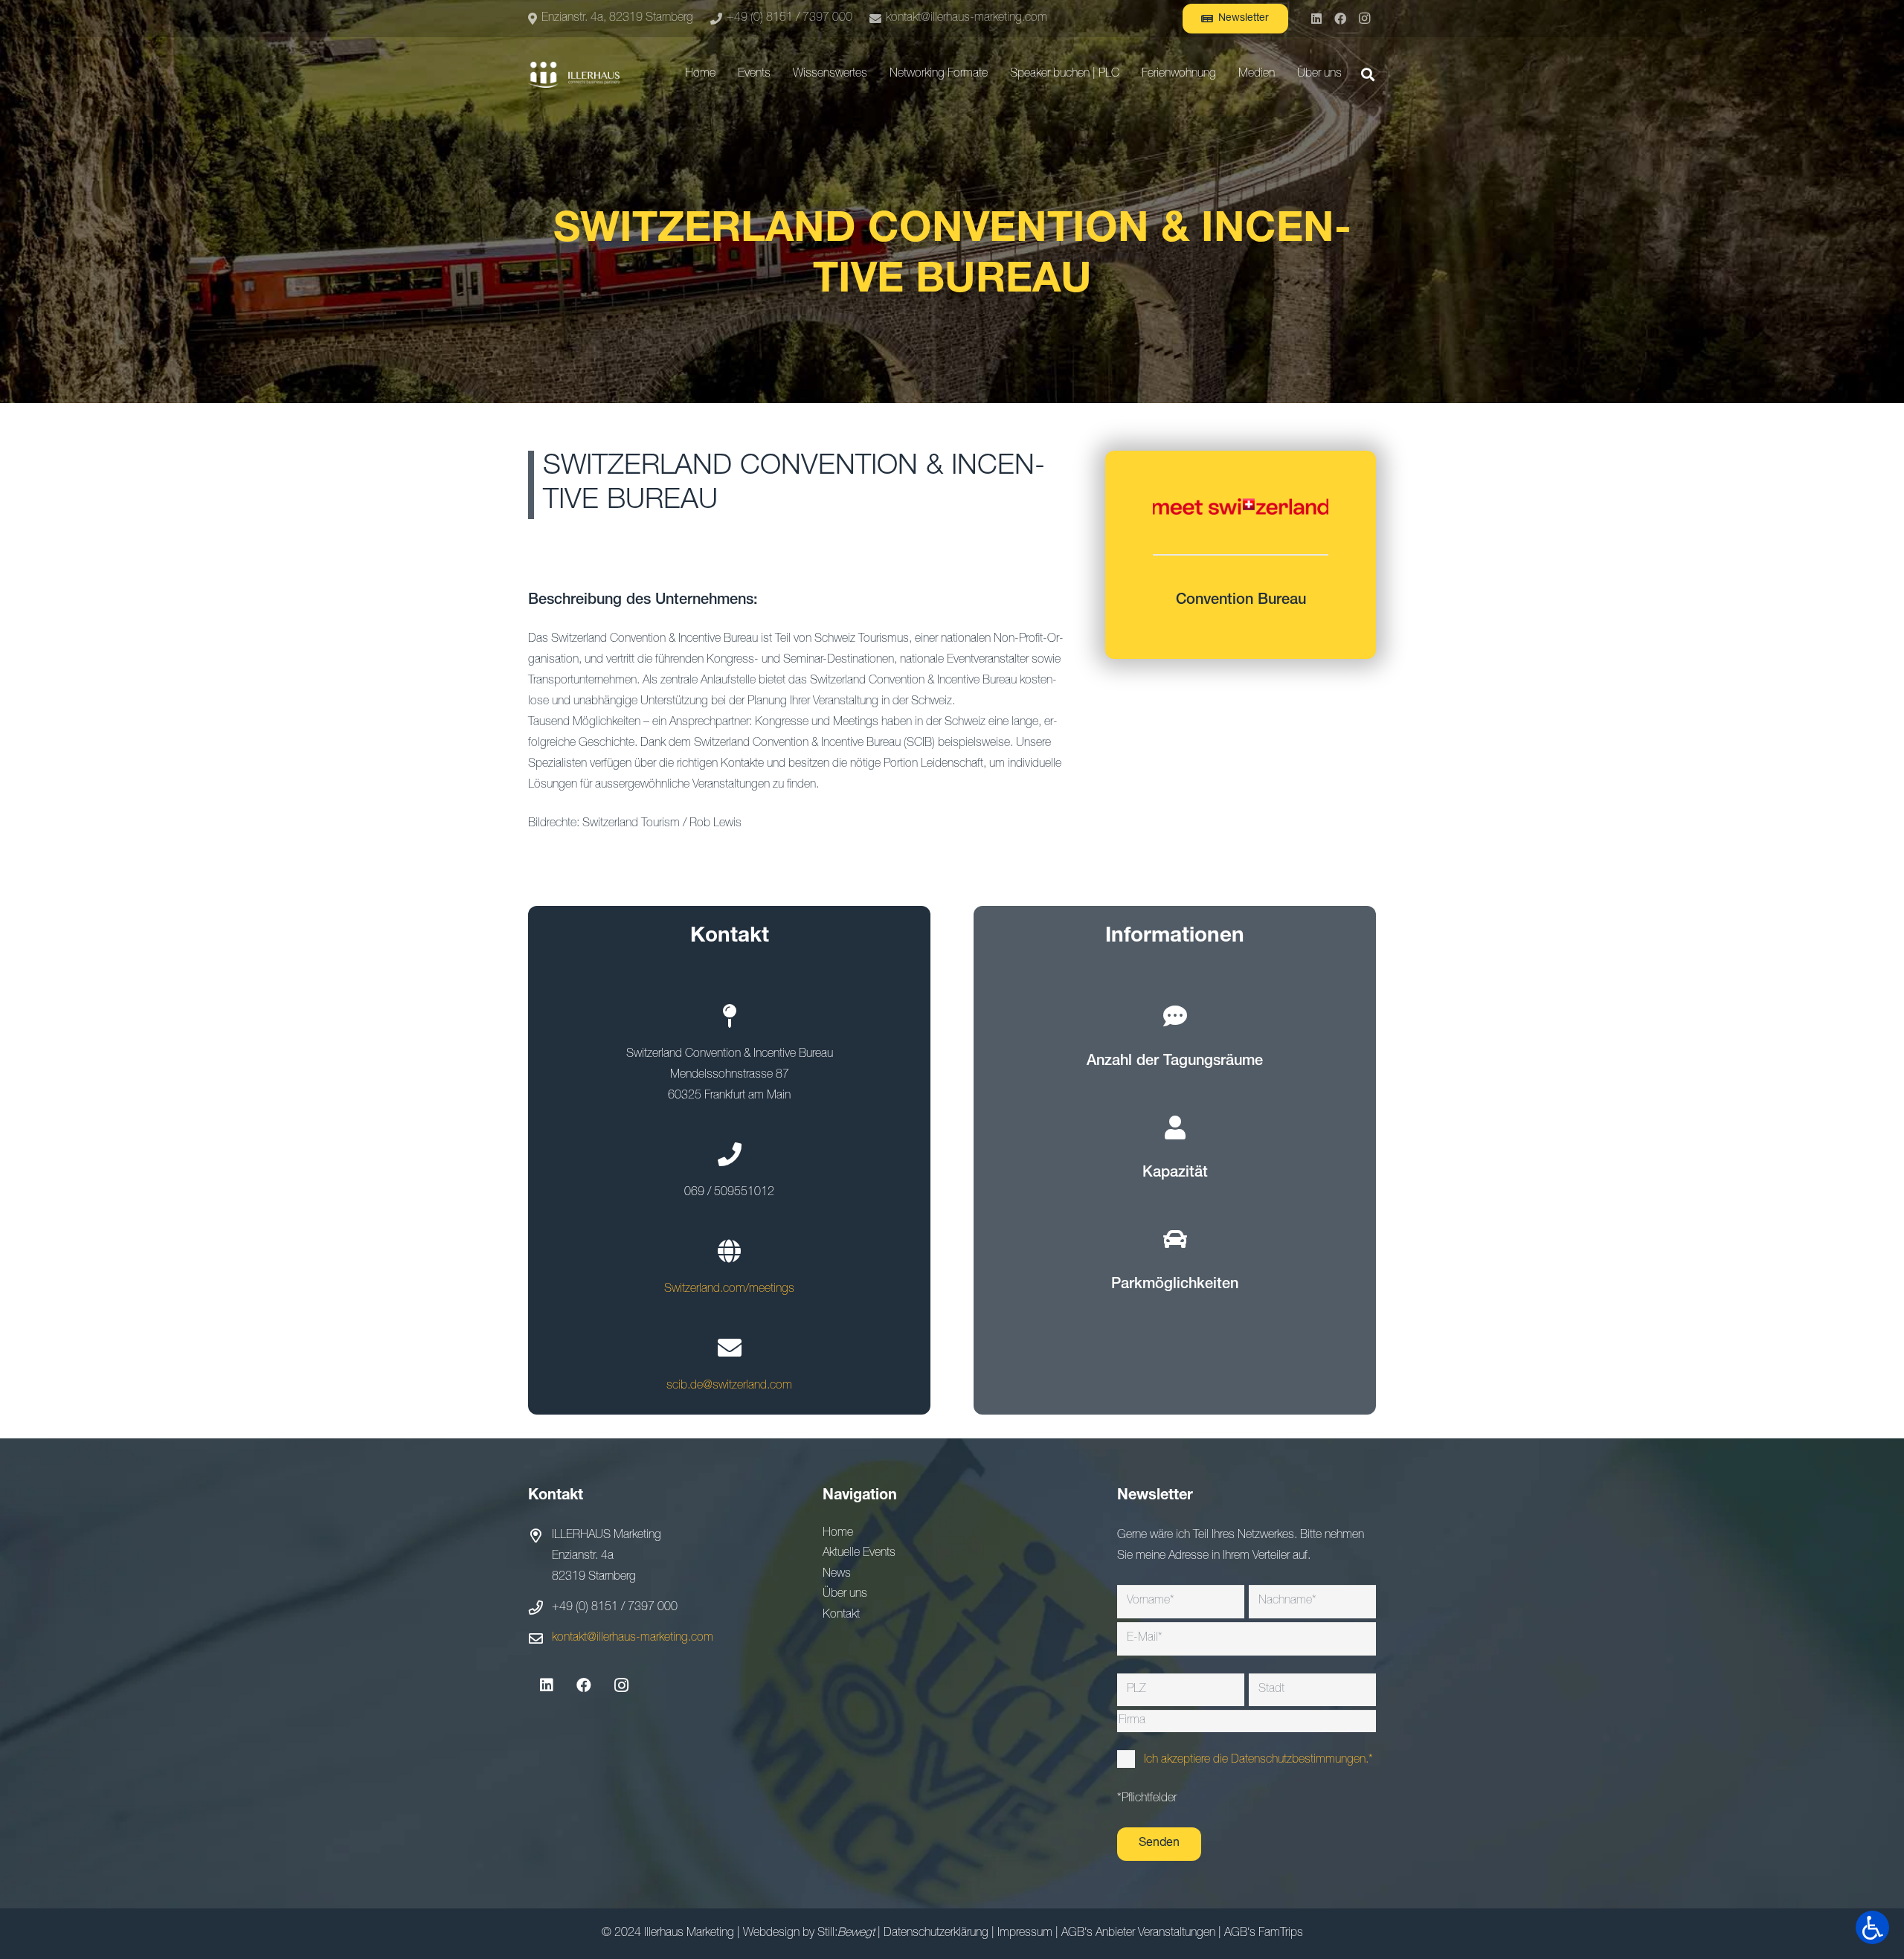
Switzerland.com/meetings (729, 1290)
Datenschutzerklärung (936, 1934)
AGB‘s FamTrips (1264, 1934)
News (837, 1574)
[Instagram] (1364, 19)
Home (838, 1534)
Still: (846, 1934)
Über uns (845, 1595)
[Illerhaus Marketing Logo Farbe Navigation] (574, 75)
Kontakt (841, 1615)
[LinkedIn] (1316, 19)
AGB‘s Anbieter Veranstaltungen (1138, 1934)
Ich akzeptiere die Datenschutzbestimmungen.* (1258, 1760)
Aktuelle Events (859, 1554)
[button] (778, 74)
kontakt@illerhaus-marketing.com (633, 1638)
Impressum (1025, 1934)
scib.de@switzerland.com (729, 1386)
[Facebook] (1340, 19)
